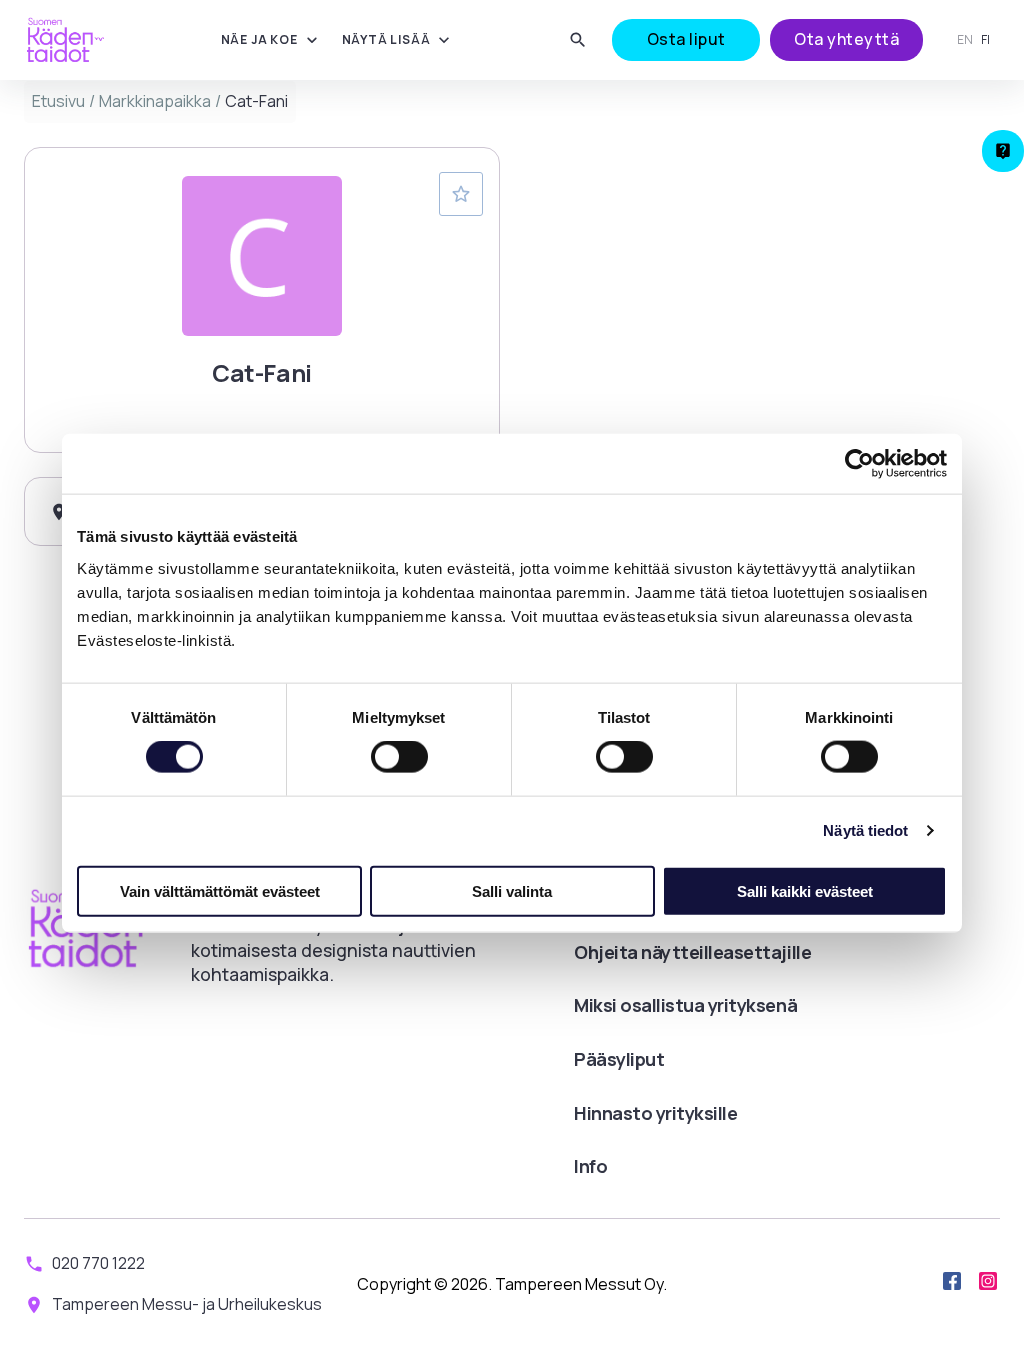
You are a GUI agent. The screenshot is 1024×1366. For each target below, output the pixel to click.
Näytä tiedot (865, 830)
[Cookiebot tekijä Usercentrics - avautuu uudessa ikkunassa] (859, 464)
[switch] (399, 757)
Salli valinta (512, 890)
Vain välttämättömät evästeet (220, 890)
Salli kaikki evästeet (805, 890)
